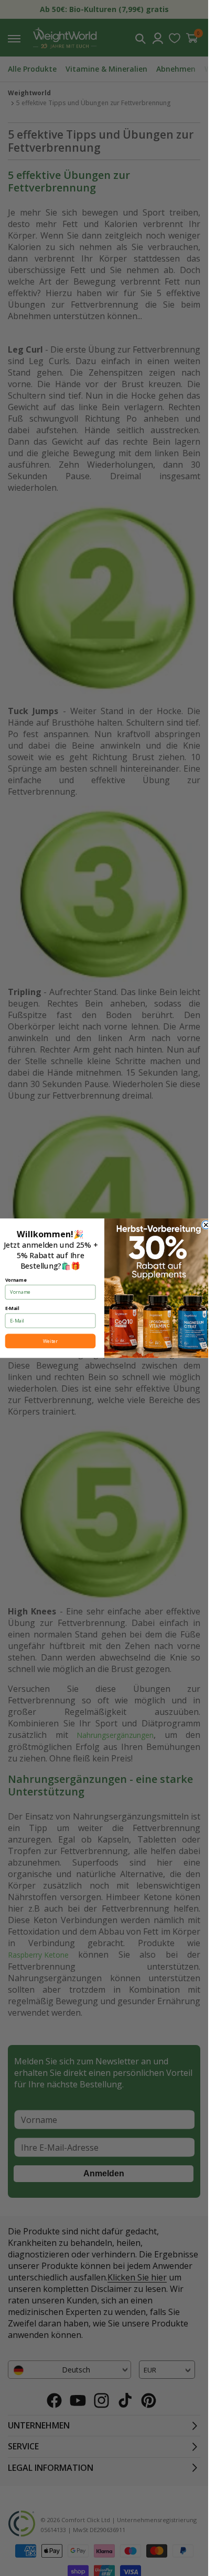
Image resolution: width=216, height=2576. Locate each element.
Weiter (50, 1341)
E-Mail (12, 1308)
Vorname (15, 1280)
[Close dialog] (206, 1225)
